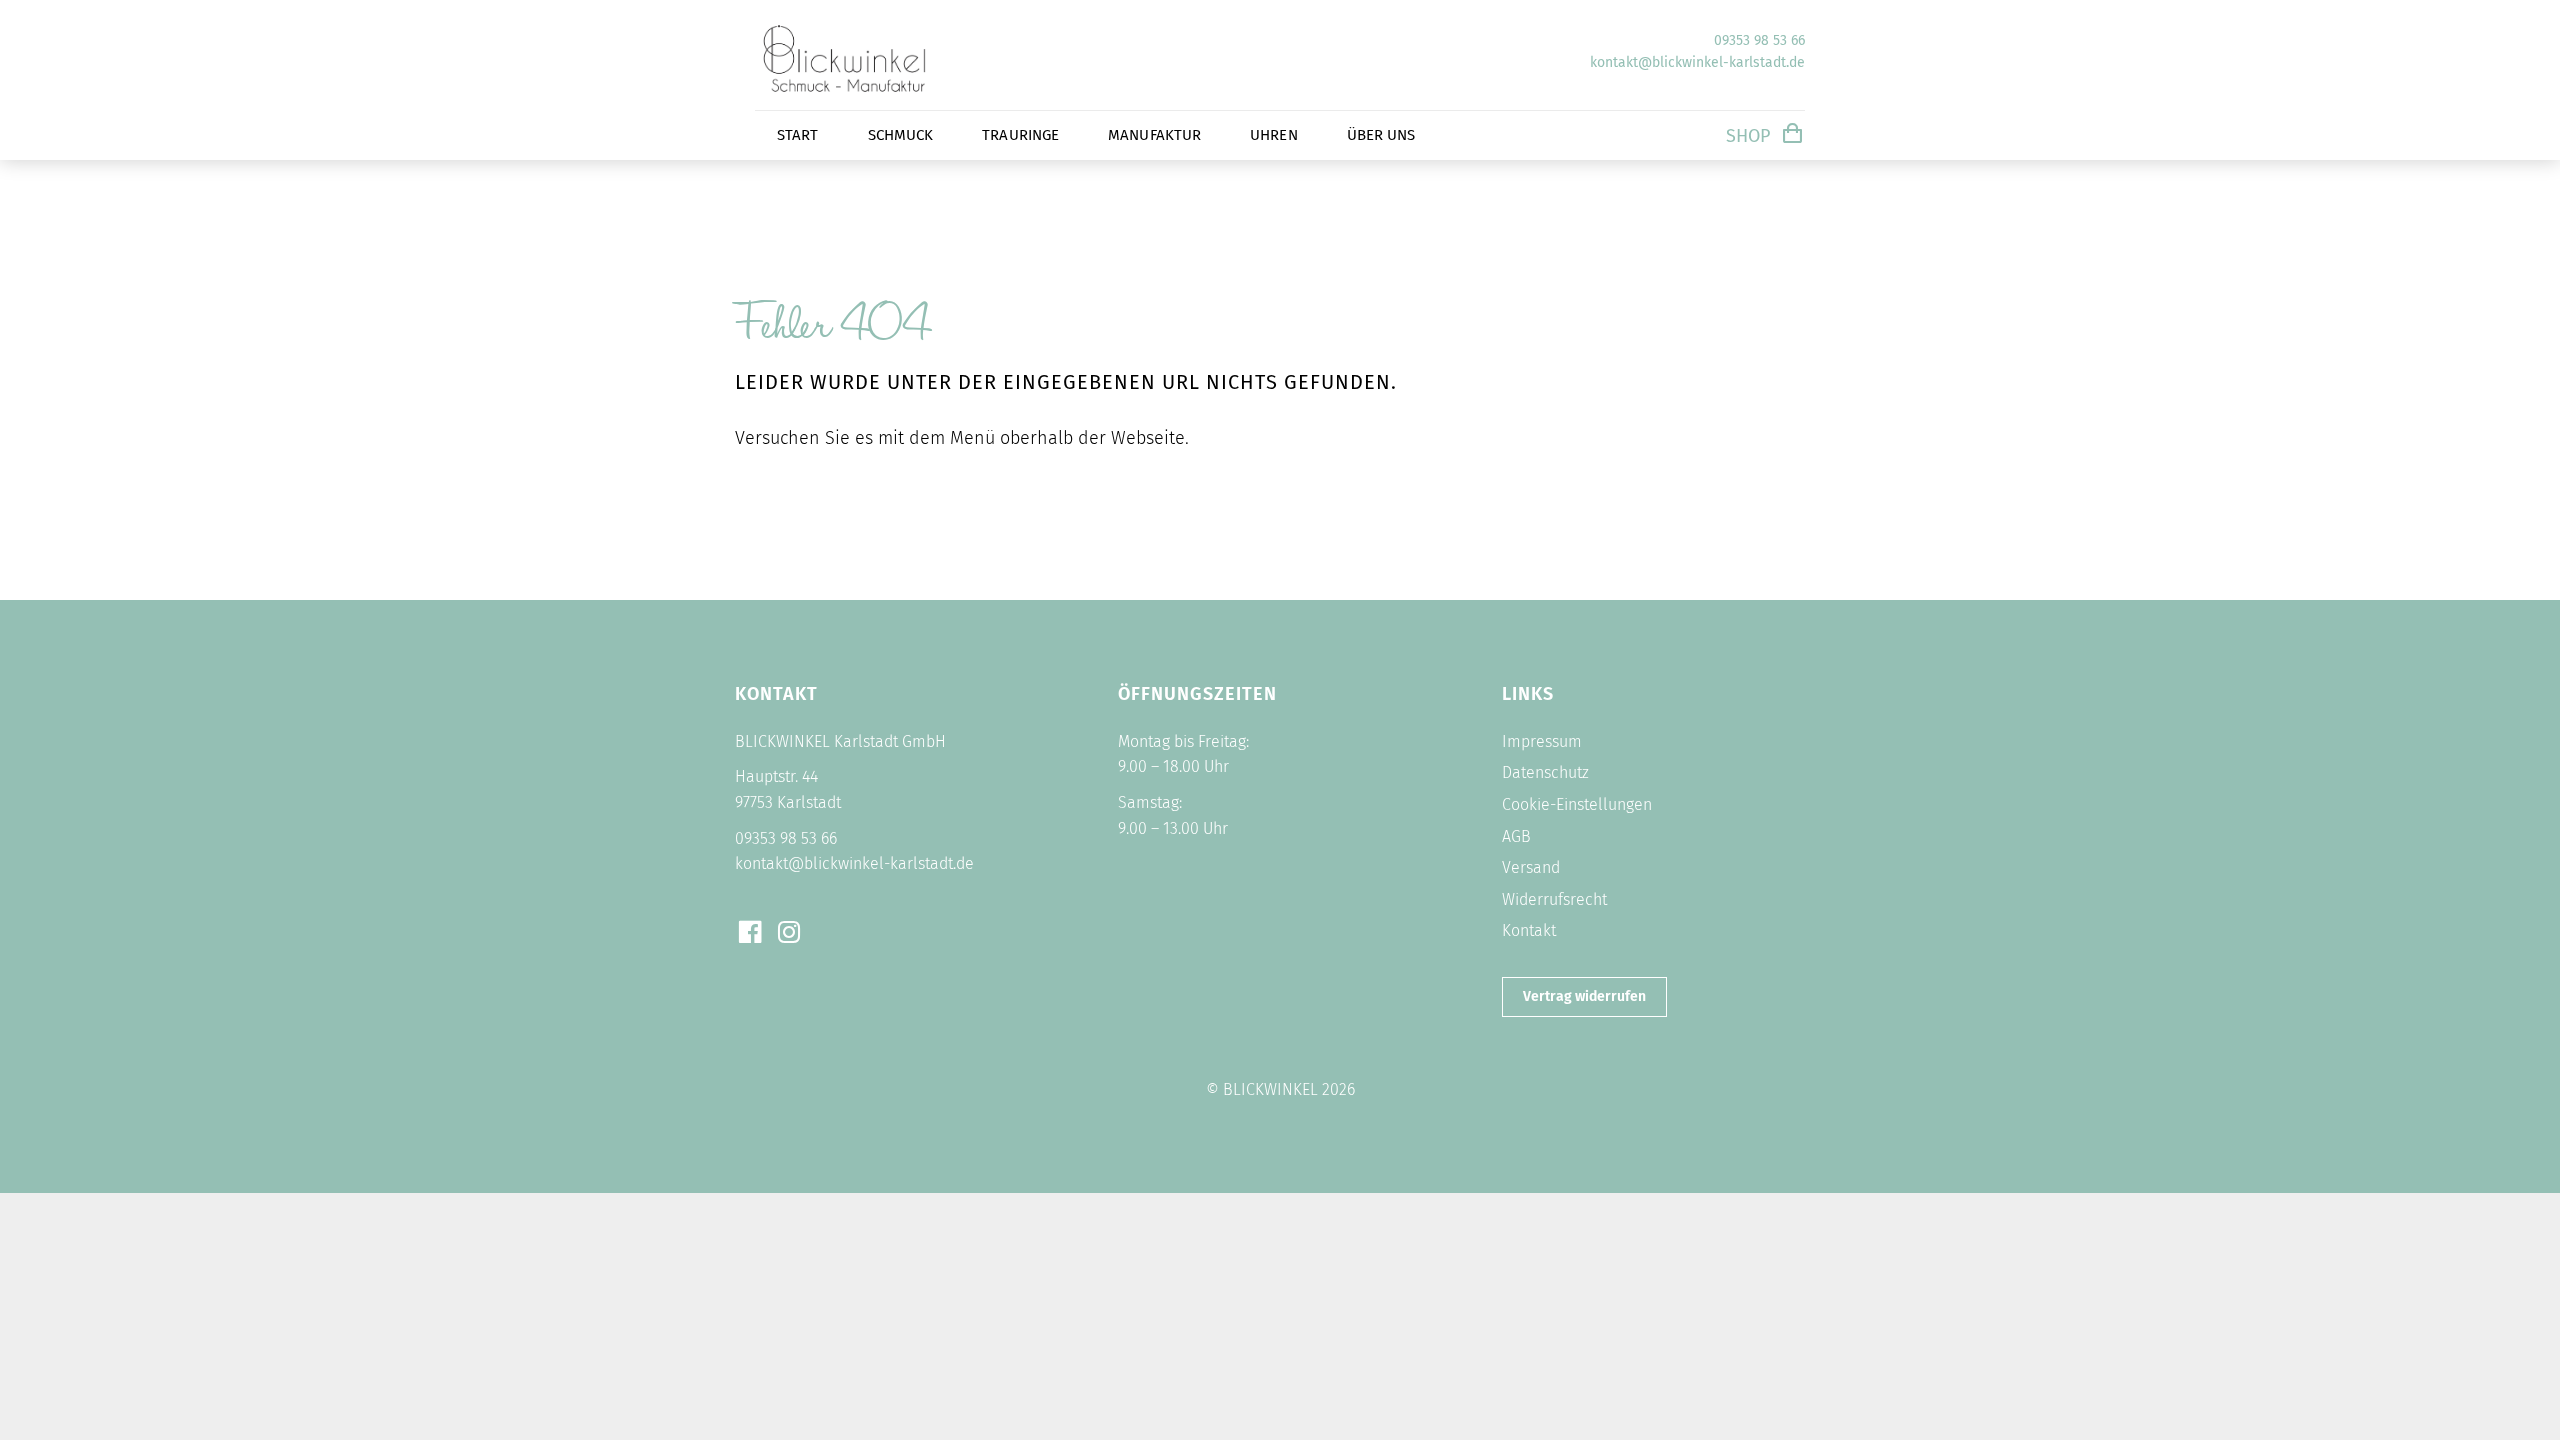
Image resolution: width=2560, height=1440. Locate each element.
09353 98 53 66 (1759, 40)
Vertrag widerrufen (1584, 996)
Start (798, 135)
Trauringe (1020, 135)
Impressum (1542, 741)
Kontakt (1529, 930)
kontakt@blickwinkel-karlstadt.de (1697, 62)
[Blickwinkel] (875, 95)
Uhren (1274, 135)
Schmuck (901, 135)
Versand (1531, 867)
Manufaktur (1154, 135)
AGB (1516, 836)
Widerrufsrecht (1554, 899)
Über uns (1381, 135)
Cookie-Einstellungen (1577, 804)
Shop (1748, 136)
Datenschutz (1545, 772)
